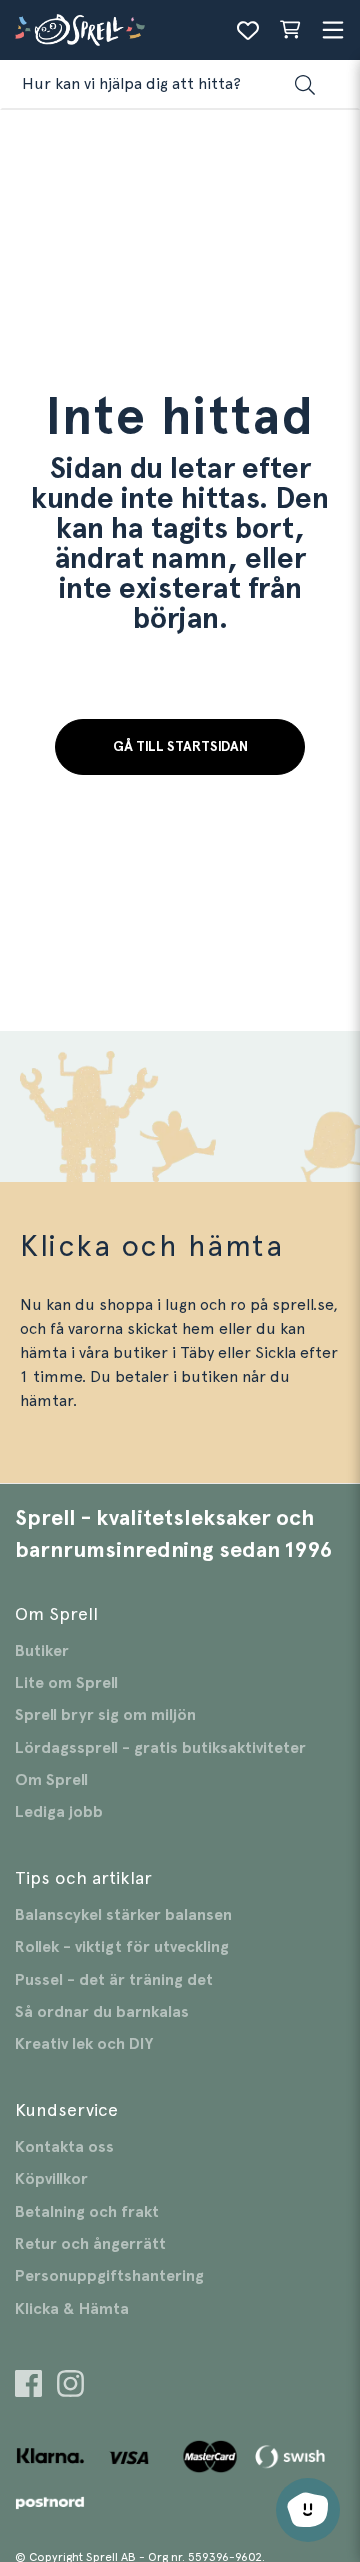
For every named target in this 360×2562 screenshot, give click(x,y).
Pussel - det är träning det (114, 1980)
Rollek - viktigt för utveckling (122, 1947)
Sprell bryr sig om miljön (105, 1715)
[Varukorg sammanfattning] (290, 30)
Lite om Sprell (66, 1683)
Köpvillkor (51, 2179)
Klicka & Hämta (72, 2309)
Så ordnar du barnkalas (102, 2012)
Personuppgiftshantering (109, 2276)
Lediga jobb (59, 1812)
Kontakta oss (64, 2147)
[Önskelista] (248, 30)
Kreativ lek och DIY (84, 2044)
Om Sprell (51, 1780)
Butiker (42, 1651)
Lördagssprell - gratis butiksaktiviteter (160, 1748)
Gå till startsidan (180, 747)
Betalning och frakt (87, 2212)
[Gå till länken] (28, 2386)
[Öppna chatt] (308, 2510)
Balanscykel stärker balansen (123, 1915)
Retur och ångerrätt (90, 2244)
